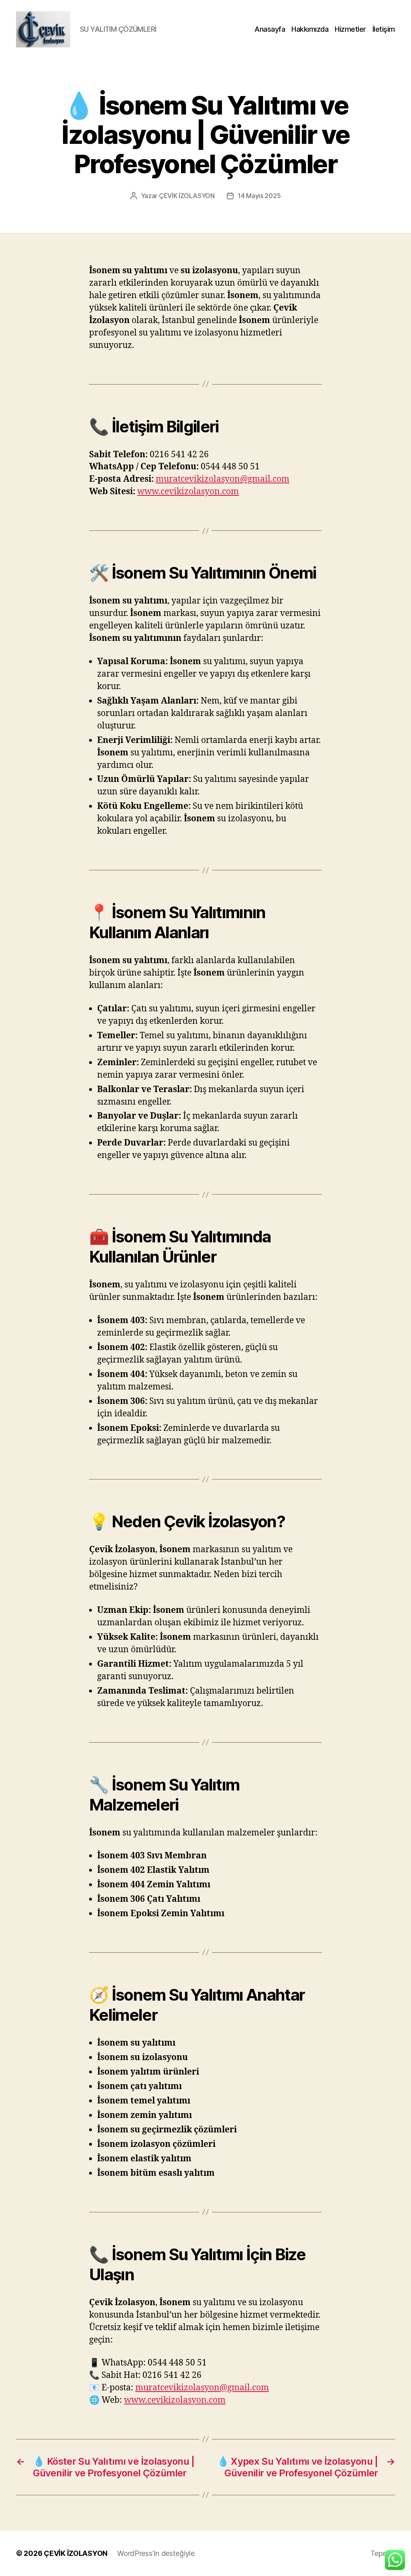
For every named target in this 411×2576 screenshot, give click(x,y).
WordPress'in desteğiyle (156, 2553)
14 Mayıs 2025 (259, 196)
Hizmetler (350, 29)
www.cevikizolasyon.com (188, 492)
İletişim (384, 29)
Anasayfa (270, 29)
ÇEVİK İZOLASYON (187, 196)
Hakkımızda (310, 29)
